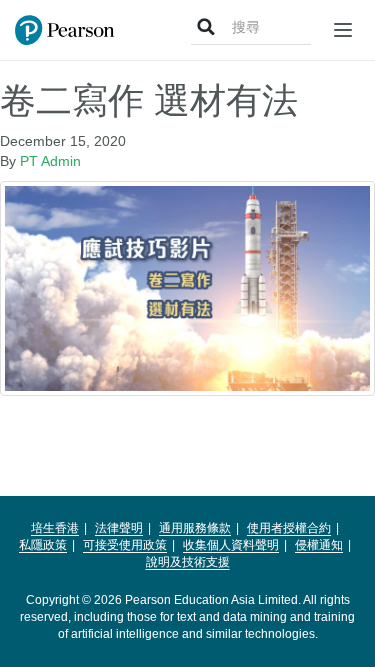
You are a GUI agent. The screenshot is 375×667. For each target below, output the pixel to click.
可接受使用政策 (125, 545)
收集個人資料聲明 (231, 545)
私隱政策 (43, 545)
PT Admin (50, 161)
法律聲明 (119, 528)
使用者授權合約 (289, 528)
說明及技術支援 (188, 562)
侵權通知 (319, 545)
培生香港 (55, 528)
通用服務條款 (195, 528)
